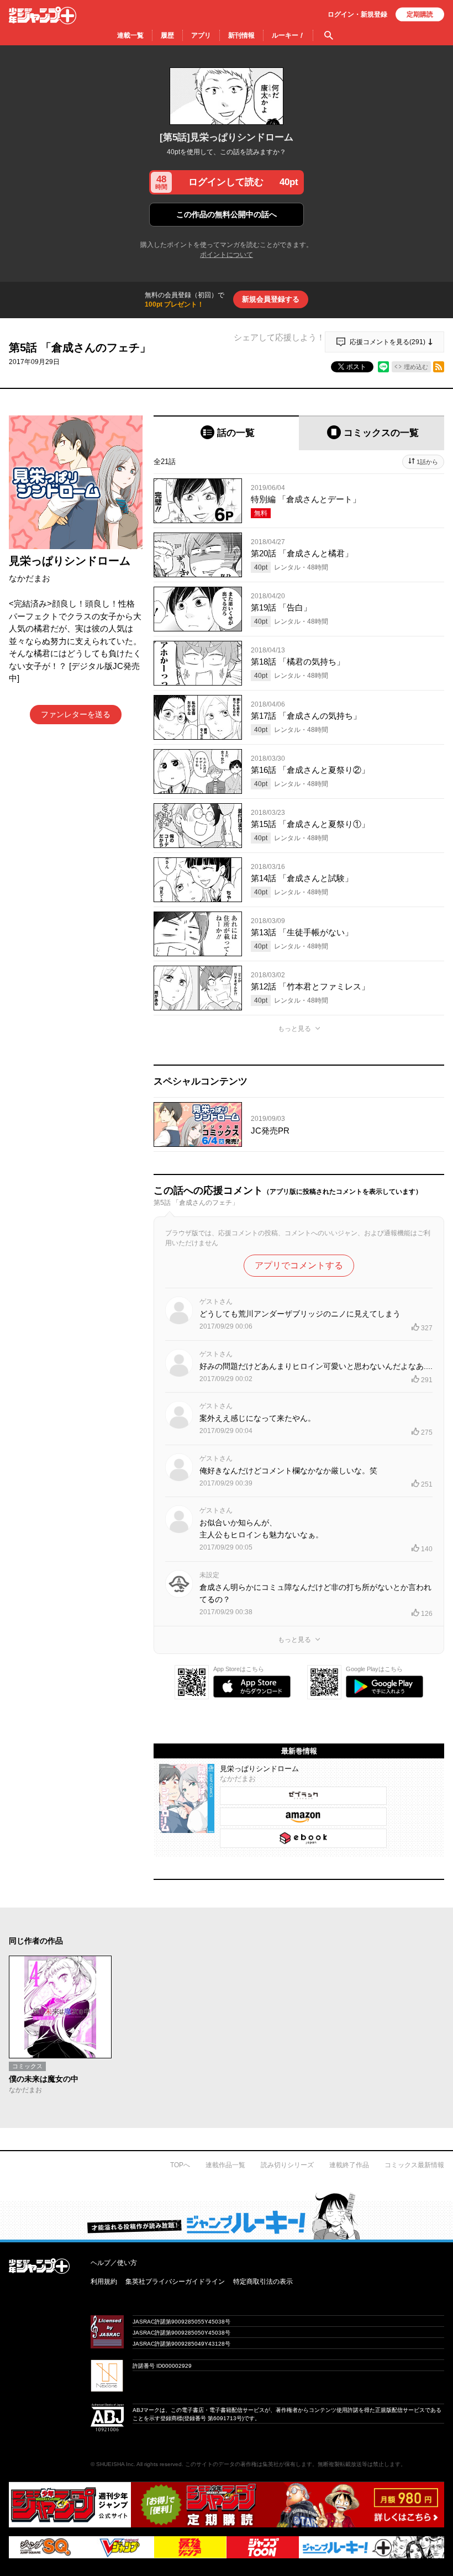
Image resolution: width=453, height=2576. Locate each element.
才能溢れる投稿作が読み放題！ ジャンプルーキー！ (227, 2216)
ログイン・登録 (357, 14)
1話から (427, 462)
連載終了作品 (349, 2165)
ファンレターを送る (76, 714)
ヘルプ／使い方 (114, 2263)
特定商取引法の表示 (263, 2282)
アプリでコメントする (299, 1265)
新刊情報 (241, 35)
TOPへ (180, 2165)
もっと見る (294, 1029)
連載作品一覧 (225, 2165)
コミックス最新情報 (414, 2165)
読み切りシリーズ (287, 2165)
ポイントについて (227, 255)
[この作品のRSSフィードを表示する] (439, 367)
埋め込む (416, 367)
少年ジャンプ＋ (43, 15)
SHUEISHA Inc (115, 2464)
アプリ (201, 35)
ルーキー (288, 35)
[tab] (226, 433)
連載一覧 (130, 35)
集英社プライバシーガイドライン (175, 2282)
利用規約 (104, 2282)
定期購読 (420, 14)
